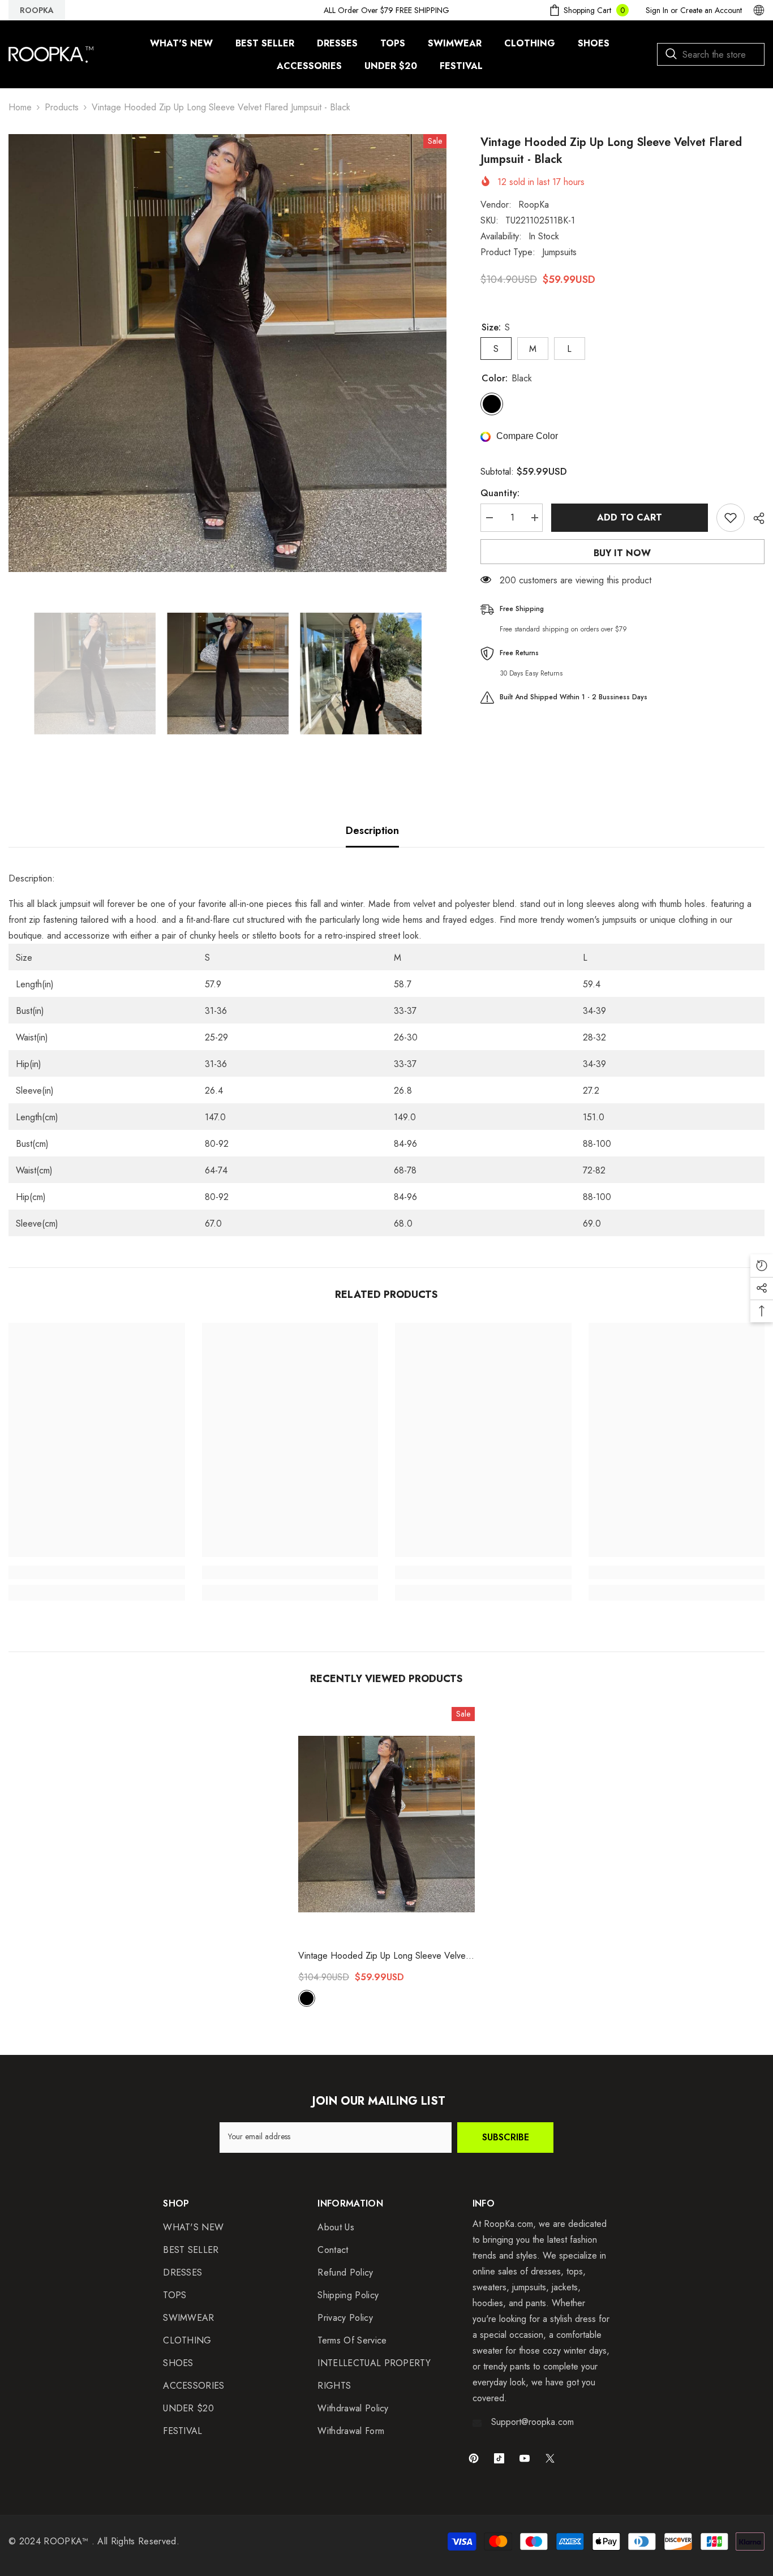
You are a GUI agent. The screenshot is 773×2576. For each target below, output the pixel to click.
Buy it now (622, 553)
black (307, 1998)
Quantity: (500, 493)
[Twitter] (550, 2458)
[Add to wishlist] (731, 518)
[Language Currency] (759, 10)
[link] (97, 1572)
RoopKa (534, 205)
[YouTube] (525, 2458)
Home (20, 107)
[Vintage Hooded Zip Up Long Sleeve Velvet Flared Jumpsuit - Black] (386, 1824)
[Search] (711, 54)
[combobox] (711, 54)
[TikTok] (499, 2458)
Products (62, 107)
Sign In (657, 10)
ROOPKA (37, 10)
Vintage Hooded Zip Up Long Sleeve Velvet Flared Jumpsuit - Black (383, 1956)
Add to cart (630, 517)
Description (372, 831)
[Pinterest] (474, 2458)
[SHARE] (755, 518)
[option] (227, 353)
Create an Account (711, 10)
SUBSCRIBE (506, 2137)
